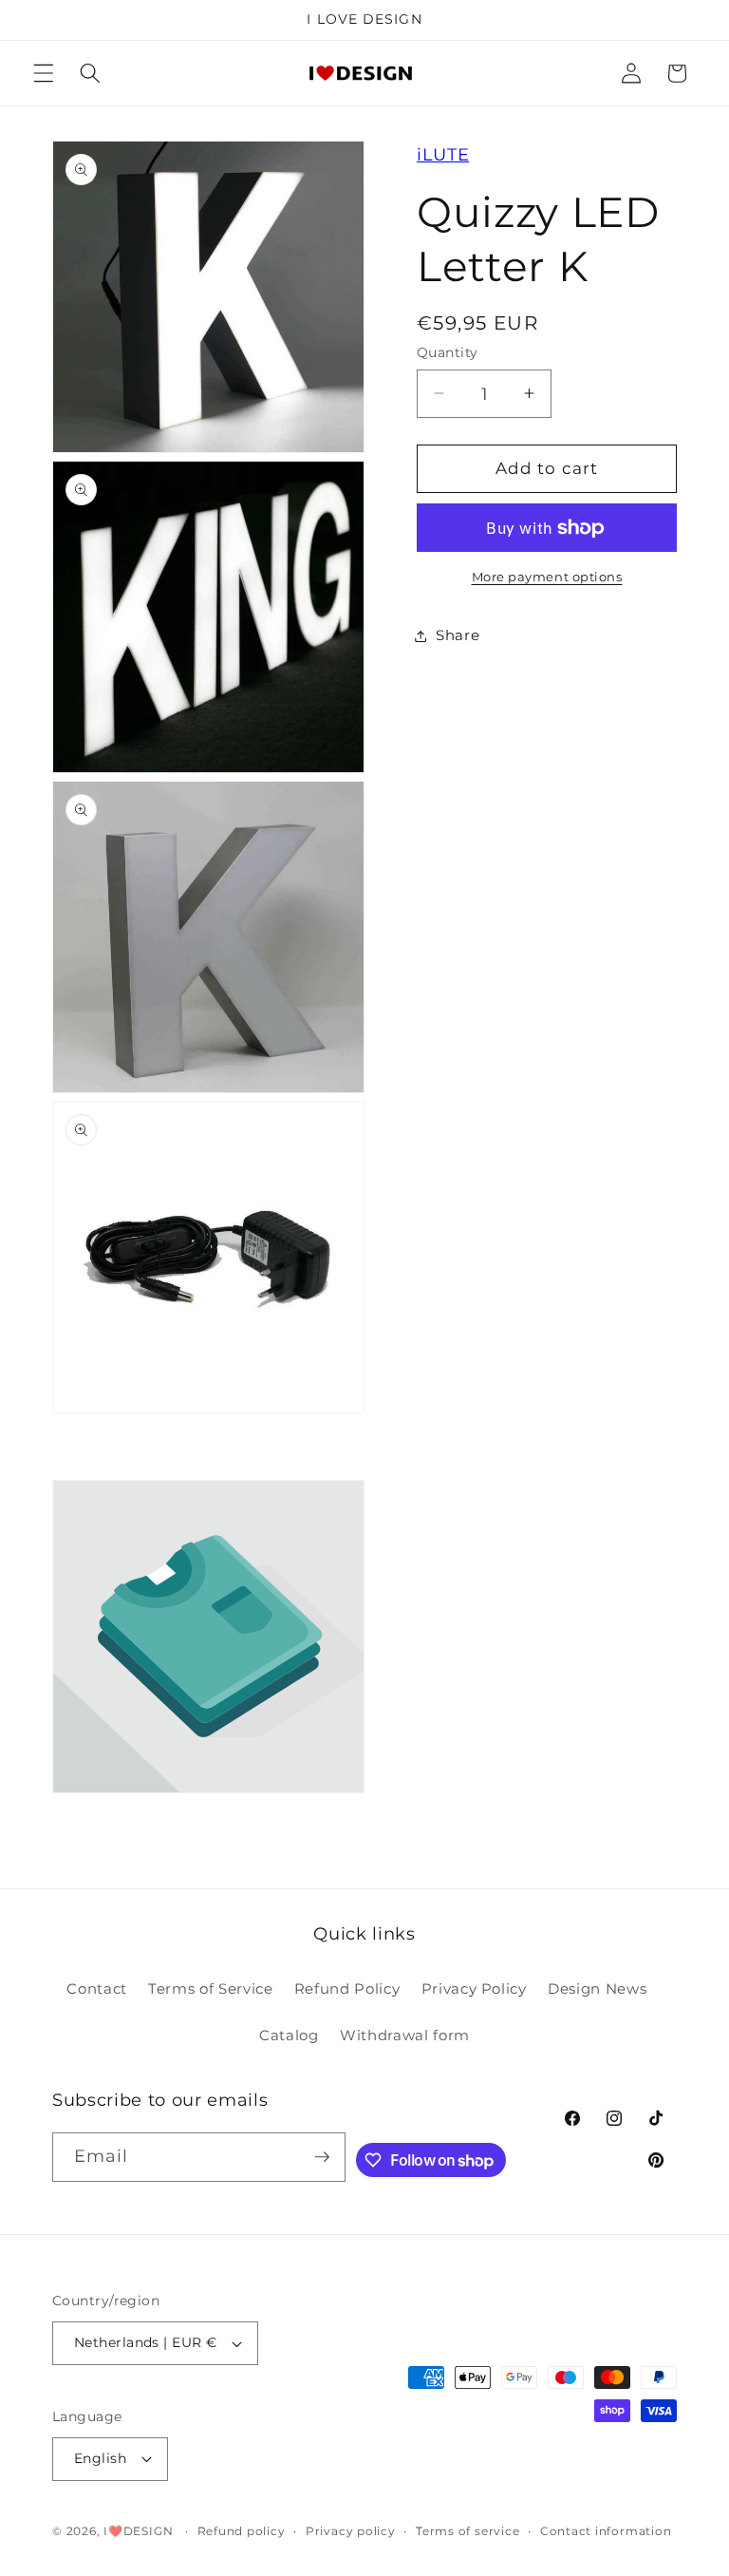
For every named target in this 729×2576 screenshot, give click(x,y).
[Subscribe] (322, 2157)
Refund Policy (347, 1989)
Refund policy (242, 2531)
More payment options (547, 577)
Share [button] (458, 635)
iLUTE (443, 154)
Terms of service (467, 2531)
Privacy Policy (474, 1989)
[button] (44, 73)
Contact (97, 1989)
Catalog (289, 2035)
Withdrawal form (405, 2035)
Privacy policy (351, 2531)
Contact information (606, 2531)
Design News (597, 1989)
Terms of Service (211, 1989)
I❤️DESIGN (138, 2531)
